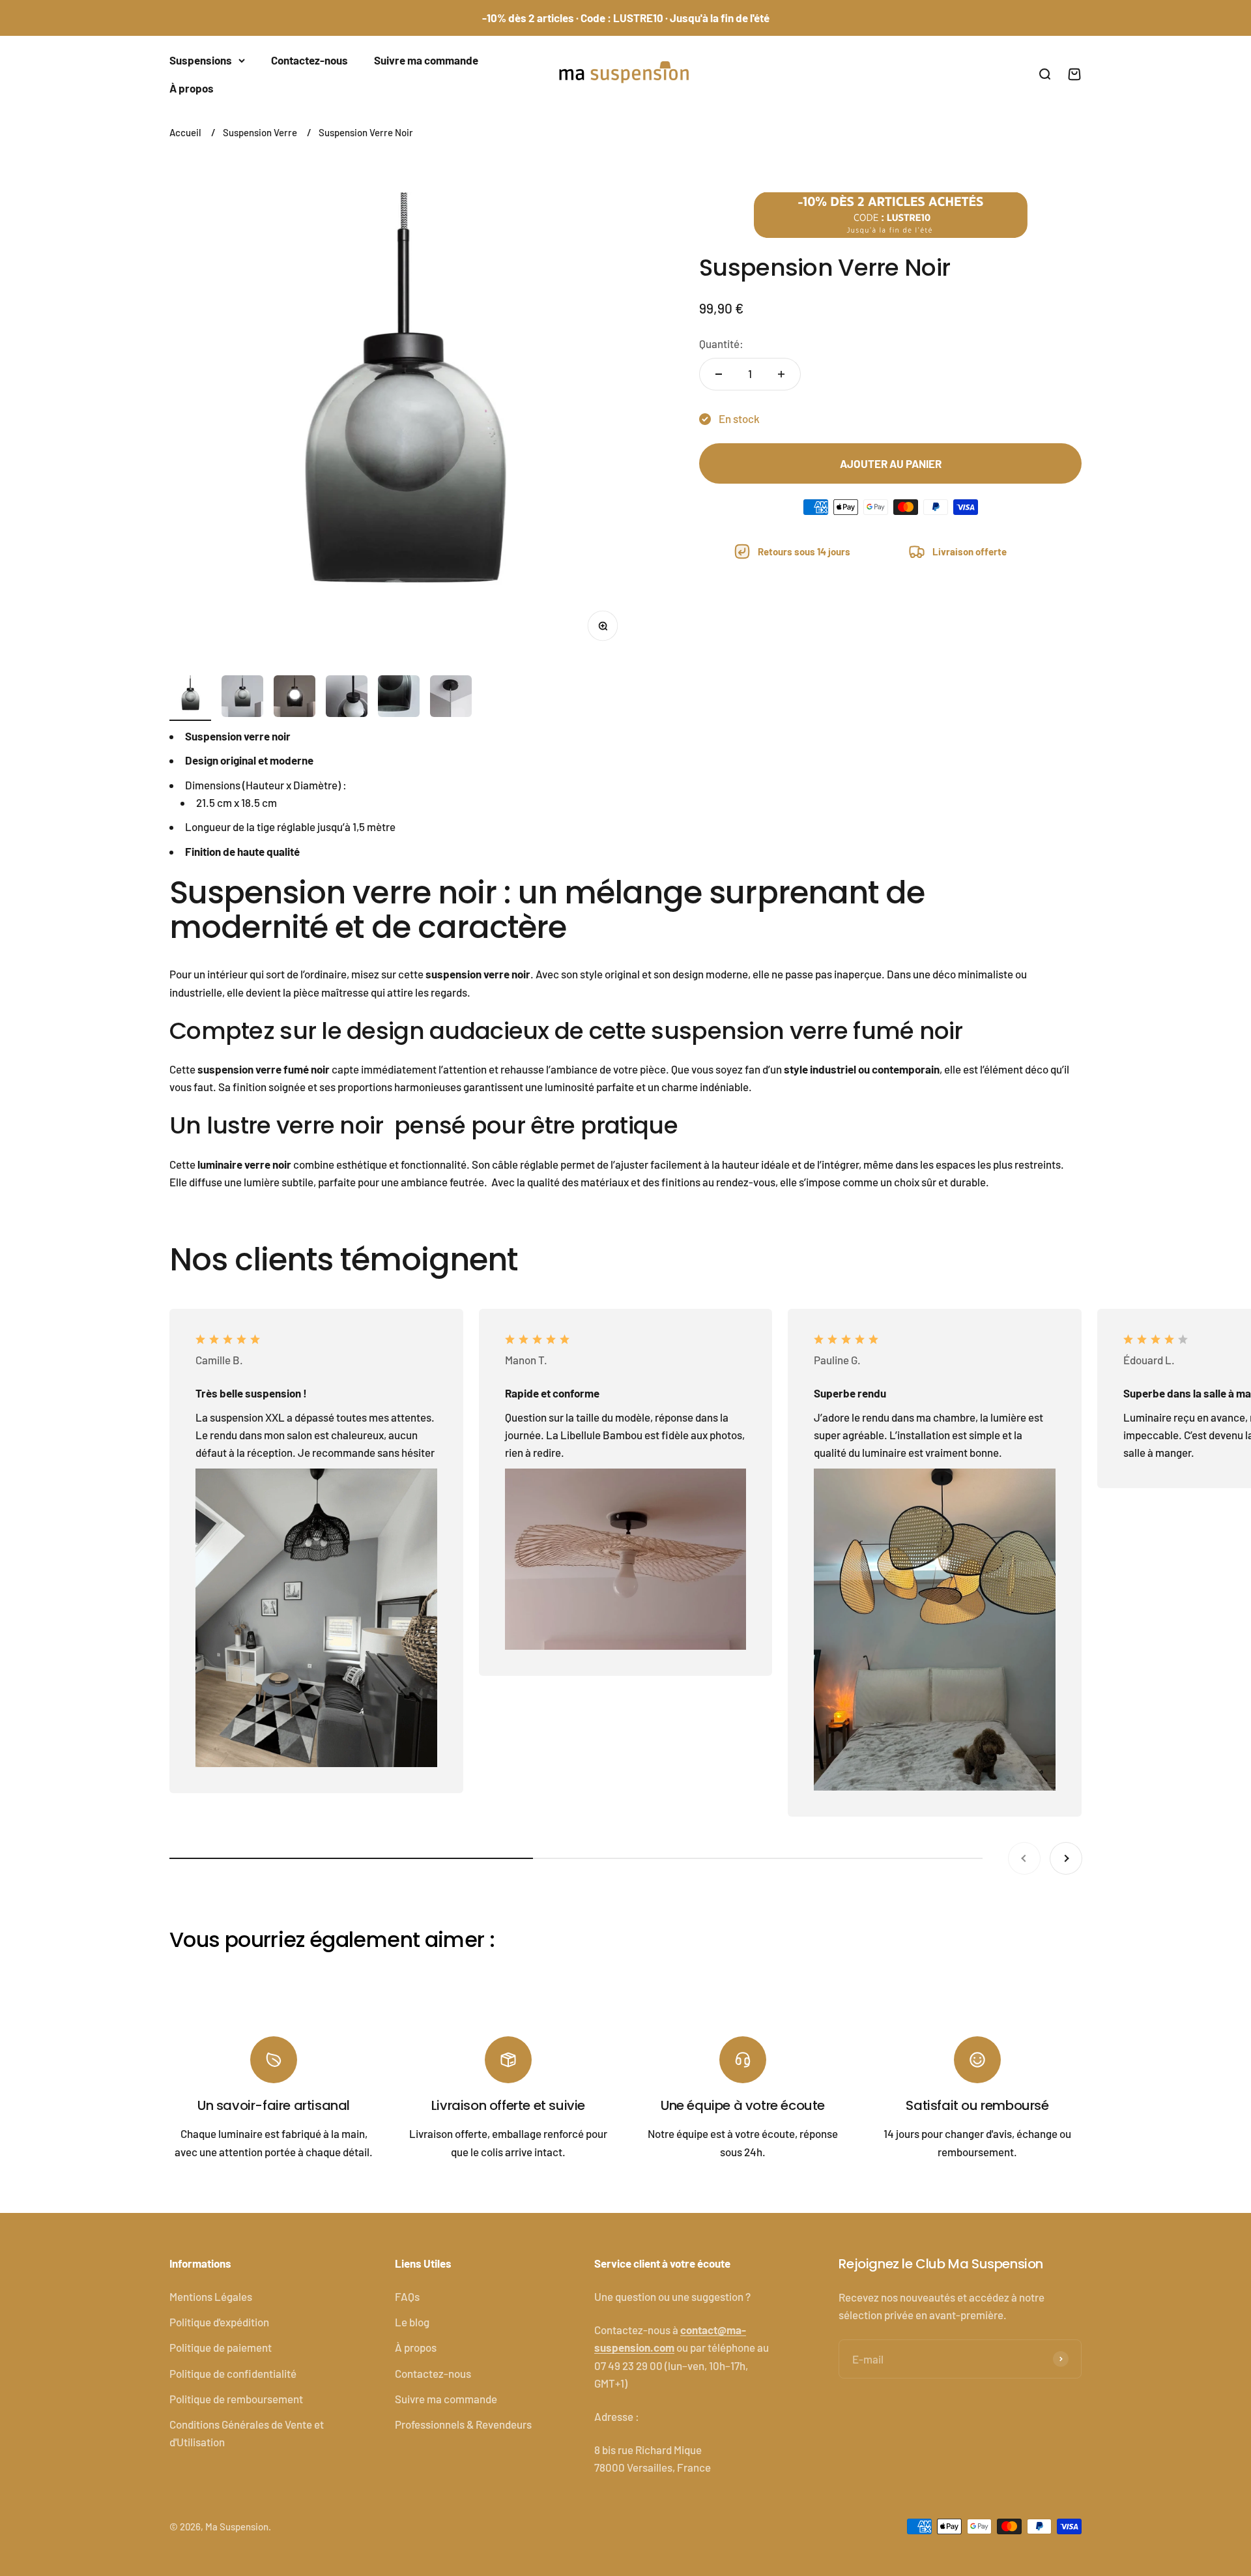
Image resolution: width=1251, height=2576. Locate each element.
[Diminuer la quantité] (719, 374)
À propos (192, 88)
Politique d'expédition (219, 2322)
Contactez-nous (309, 60)
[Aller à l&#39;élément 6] (451, 698)
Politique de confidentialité (233, 2373)
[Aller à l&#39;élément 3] (295, 698)
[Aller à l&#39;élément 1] (190, 698)
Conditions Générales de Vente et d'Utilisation (247, 2433)
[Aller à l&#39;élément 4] (347, 698)
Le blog (412, 2322)
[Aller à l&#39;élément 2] (242, 698)
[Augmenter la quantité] (781, 374)
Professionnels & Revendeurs (463, 2424)
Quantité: (721, 344)
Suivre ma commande (426, 60)
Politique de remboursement (236, 2399)
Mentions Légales (211, 2296)
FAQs (407, 2296)
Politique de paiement (221, 2347)
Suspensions (201, 60)
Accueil (185, 132)
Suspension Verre (260, 132)
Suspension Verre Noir (366, 132)
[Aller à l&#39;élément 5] (399, 698)
